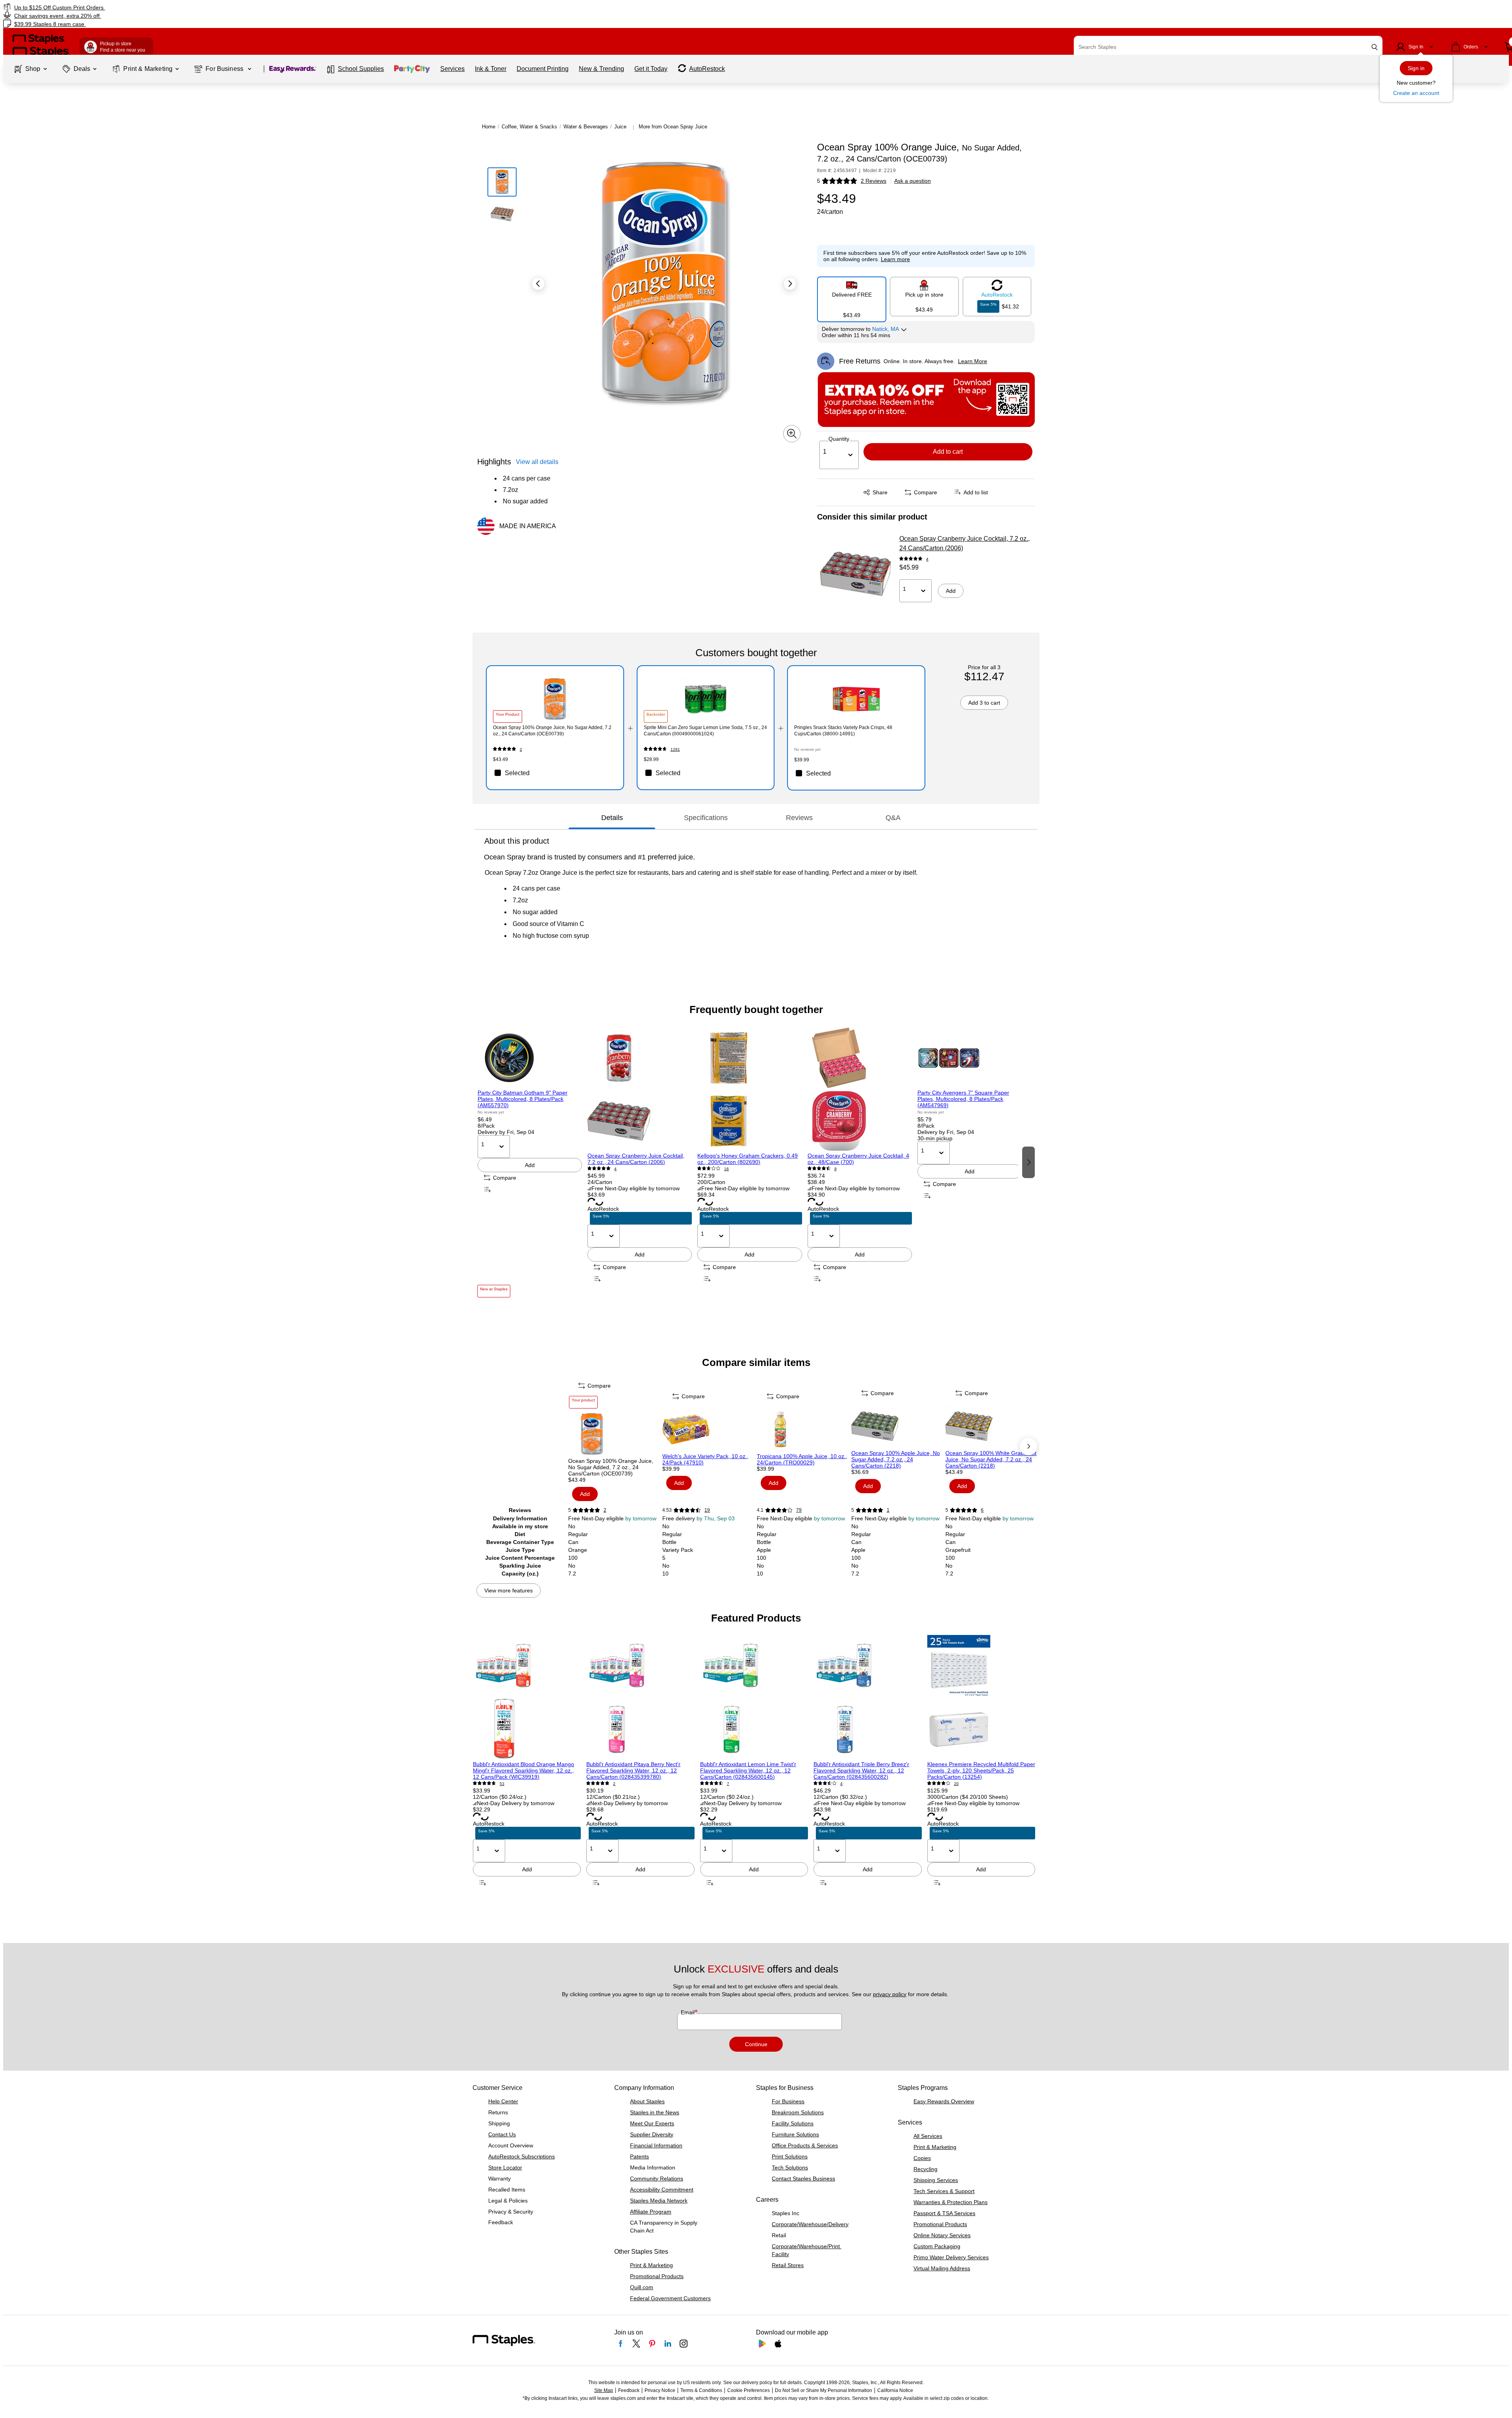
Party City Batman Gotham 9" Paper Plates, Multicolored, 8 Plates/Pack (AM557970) (523, 1099)
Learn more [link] (895, 259)
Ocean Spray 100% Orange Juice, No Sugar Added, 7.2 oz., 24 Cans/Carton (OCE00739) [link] (552, 731)
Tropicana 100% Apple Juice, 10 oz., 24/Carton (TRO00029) (802, 1459)
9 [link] (836, 1169)
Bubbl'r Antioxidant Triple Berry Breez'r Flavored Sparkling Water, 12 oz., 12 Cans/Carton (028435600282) (861, 1770)
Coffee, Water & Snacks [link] (529, 127)
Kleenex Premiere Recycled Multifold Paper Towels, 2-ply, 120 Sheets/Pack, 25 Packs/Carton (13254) (981, 1770)
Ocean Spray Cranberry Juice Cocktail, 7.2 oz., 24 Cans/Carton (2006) (964, 543)
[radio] (852, 296)
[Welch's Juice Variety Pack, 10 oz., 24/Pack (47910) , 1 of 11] (709, 1429)
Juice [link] (620, 127)
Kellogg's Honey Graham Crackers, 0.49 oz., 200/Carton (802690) (748, 1159)
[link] (254, 7)
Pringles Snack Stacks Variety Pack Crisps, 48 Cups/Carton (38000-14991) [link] (843, 731)
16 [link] (726, 1169)
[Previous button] (538, 284)
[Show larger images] (792, 434)
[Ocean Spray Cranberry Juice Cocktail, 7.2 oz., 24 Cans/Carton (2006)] (856, 574)
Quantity (839, 439)
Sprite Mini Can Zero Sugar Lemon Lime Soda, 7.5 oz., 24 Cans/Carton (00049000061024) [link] (705, 731)
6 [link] (982, 1510)
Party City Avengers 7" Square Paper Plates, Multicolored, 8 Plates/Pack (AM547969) (963, 1099)
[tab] (612, 818)
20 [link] (956, 1784)
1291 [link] (675, 749)
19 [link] (707, 1510)
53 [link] (502, 1784)
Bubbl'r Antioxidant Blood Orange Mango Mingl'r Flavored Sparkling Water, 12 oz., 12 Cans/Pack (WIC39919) (523, 1770)
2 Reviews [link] (874, 181)
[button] (1375, 47)
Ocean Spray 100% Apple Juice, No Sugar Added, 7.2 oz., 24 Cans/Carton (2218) (896, 1459)
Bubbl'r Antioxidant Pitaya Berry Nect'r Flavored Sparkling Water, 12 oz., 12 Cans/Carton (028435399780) (633, 1770)
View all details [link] (537, 462)
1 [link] (888, 1510)
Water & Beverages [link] (586, 127)
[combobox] (1228, 47)
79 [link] (799, 1510)
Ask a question (913, 181)
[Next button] (790, 284)
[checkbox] (555, 773)
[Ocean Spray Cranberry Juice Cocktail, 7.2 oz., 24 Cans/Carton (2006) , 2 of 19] (640, 1089)
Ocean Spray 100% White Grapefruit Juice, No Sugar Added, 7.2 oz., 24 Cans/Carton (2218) (991, 1459)
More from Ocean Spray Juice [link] (673, 127)
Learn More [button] (973, 361)
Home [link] (489, 127)
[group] (530, 1162)
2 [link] (521, 749)
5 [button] (819, 181)
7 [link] (728, 1784)
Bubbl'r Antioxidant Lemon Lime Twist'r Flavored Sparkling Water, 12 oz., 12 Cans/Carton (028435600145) (748, 1770)
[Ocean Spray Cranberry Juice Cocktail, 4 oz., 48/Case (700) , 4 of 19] (860, 1089)
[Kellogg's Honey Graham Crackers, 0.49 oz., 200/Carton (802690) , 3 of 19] (750, 1089)
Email (688, 2012)
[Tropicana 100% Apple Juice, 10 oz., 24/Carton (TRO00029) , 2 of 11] (803, 1429)
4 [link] (927, 559)
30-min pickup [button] (935, 1138)
